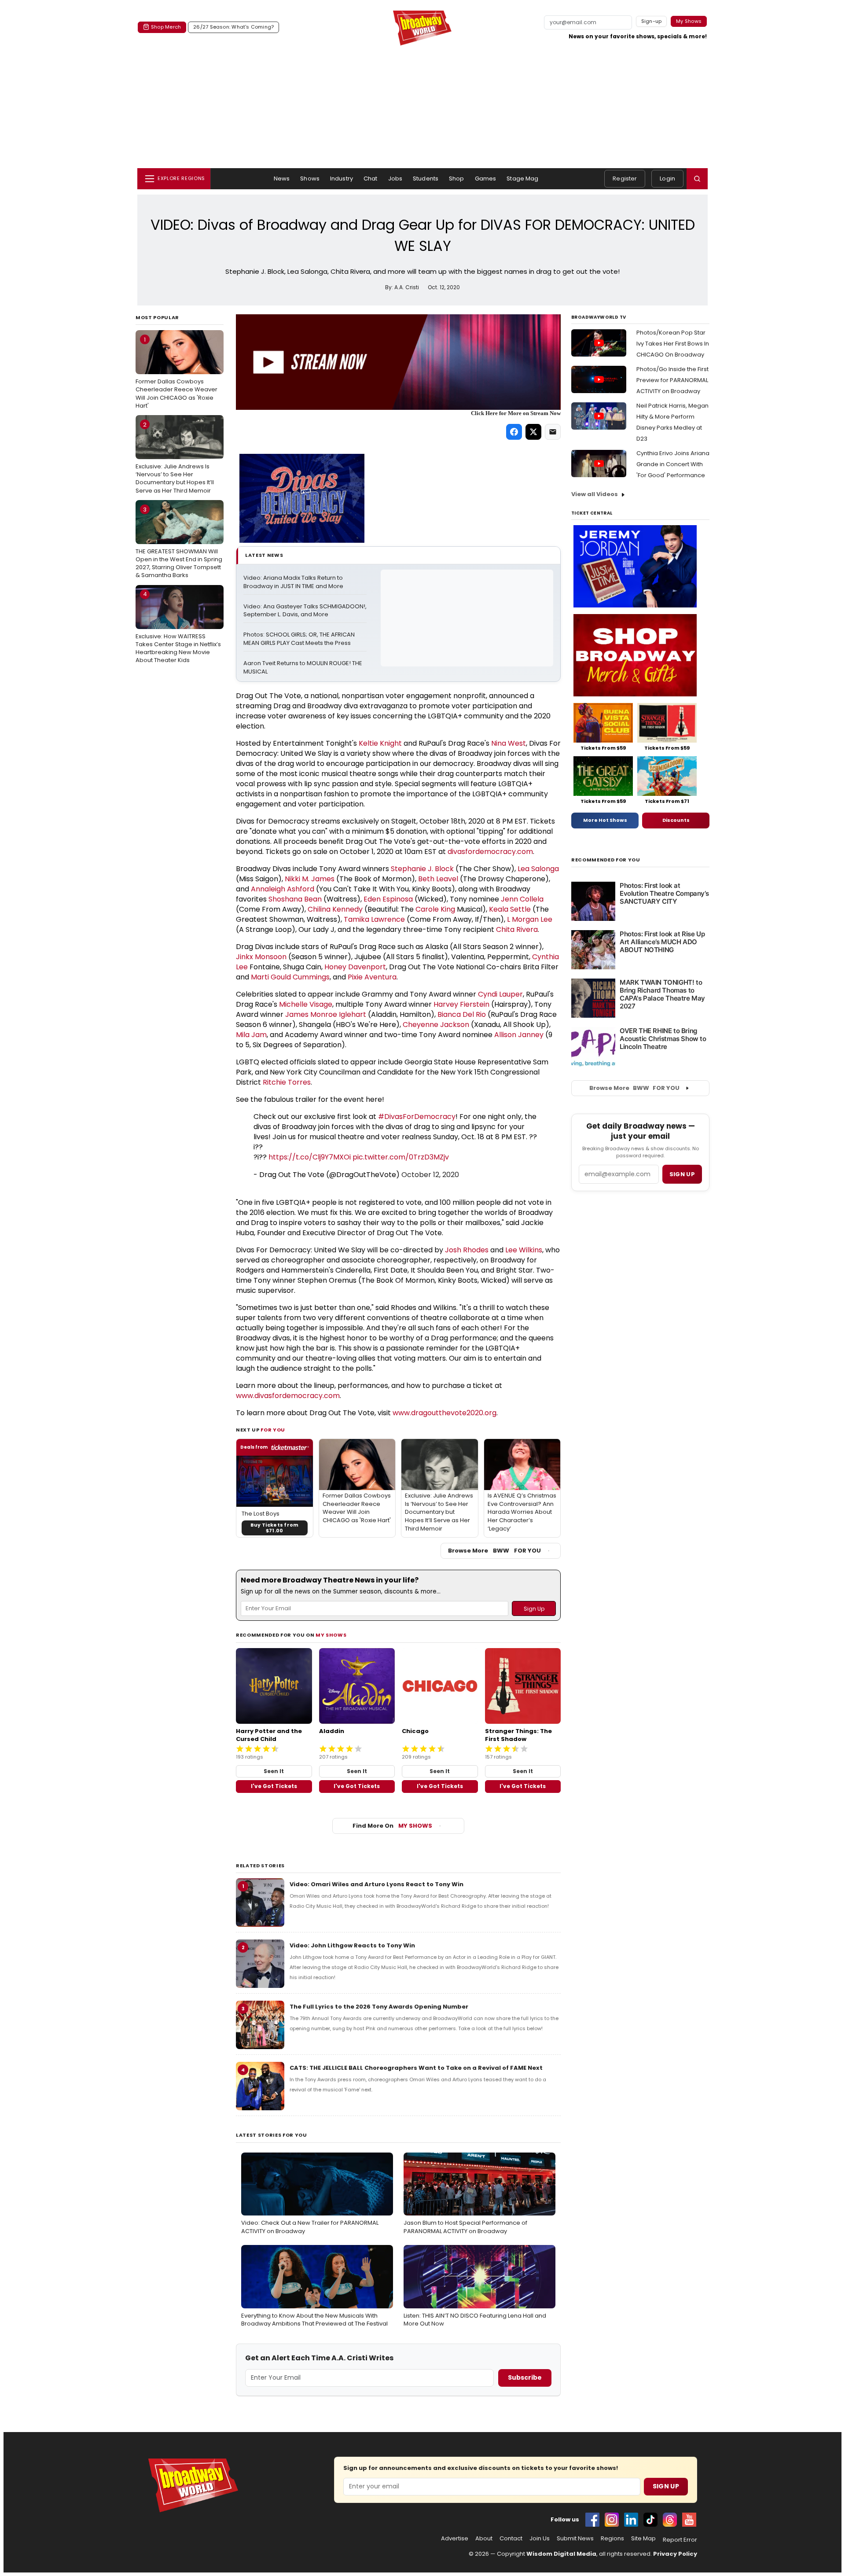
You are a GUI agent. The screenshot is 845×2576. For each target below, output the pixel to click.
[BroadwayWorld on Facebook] (592, 2520)
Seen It (274, 1771)
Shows (310, 178)
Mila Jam (251, 1035)
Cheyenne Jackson (436, 1025)
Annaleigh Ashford (283, 889)
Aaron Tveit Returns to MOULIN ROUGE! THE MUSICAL (303, 668)
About (484, 2539)
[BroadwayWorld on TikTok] (650, 2520)
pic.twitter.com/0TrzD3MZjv (401, 1157)
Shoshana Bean (295, 899)
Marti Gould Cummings (290, 977)
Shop (457, 178)
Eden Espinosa (388, 899)
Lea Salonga (538, 869)
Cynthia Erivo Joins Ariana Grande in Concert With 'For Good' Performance (673, 464)
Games (486, 178)
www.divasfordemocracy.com (288, 1396)
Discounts (676, 820)
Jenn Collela (522, 899)
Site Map (643, 2539)
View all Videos (595, 494)
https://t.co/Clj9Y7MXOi (310, 1157)
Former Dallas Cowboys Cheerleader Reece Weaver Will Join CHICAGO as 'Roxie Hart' (176, 373)
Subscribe (525, 2377)
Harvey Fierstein (461, 1004)
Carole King (435, 909)
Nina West (509, 743)
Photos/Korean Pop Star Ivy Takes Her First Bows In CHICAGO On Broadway (673, 344)
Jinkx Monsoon (261, 957)
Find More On (392, 1826)
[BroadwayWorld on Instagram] (612, 2520)
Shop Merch (166, 27)
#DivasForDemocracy (417, 1117)
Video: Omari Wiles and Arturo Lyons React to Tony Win (377, 1884)
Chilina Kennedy (335, 909)
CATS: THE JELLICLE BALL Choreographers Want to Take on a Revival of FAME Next (416, 2068)
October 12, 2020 (430, 1175)
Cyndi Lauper (500, 994)
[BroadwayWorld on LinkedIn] (631, 2520)
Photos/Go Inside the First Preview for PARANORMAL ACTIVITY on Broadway (672, 380)
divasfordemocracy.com (490, 852)
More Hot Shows (605, 820)
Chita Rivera (517, 929)
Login (667, 178)
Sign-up (652, 21)
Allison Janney (519, 1035)
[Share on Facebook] (514, 432)
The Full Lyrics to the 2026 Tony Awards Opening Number (379, 2007)
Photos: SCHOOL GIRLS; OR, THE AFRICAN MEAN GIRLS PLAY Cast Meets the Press (300, 639)
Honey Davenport (355, 967)
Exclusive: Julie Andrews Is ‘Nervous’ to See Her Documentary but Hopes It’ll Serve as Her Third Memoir (175, 458)
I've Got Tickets (274, 1786)
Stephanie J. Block (422, 869)
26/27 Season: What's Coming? (233, 27)
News (282, 178)
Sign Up (666, 2486)
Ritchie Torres (287, 1082)
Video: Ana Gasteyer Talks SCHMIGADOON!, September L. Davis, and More (305, 611)
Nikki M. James (310, 879)
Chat (371, 178)
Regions (612, 2539)
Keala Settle (510, 909)
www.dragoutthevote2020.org (445, 1413)
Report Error (680, 2540)
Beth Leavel (438, 879)
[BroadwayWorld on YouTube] (689, 2520)
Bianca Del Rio (462, 1014)
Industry (342, 178)
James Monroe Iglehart (326, 1014)
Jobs (395, 178)
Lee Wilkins (524, 1250)
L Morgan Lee (530, 919)
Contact (511, 2539)
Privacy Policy (675, 2554)
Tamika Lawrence (374, 919)
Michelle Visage (306, 1004)
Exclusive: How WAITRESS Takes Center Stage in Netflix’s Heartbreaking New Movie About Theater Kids (178, 627)
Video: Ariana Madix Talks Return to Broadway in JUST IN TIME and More (294, 582)
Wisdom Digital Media (561, 2554)
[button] (697, 179)
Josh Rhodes (467, 1250)
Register (625, 178)
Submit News (575, 2539)
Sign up (682, 1174)
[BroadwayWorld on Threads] (670, 2520)
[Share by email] (553, 432)
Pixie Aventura (372, 977)
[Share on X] (533, 432)
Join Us (540, 2539)
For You (273, 1430)
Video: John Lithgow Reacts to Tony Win (352, 1945)
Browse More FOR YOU (494, 1551)
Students (426, 178)
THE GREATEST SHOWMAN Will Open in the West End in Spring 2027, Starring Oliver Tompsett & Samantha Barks (179, 543)
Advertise (455, 2539)
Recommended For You (606, 860)
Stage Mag (522, 178)
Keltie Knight (380, 743)
